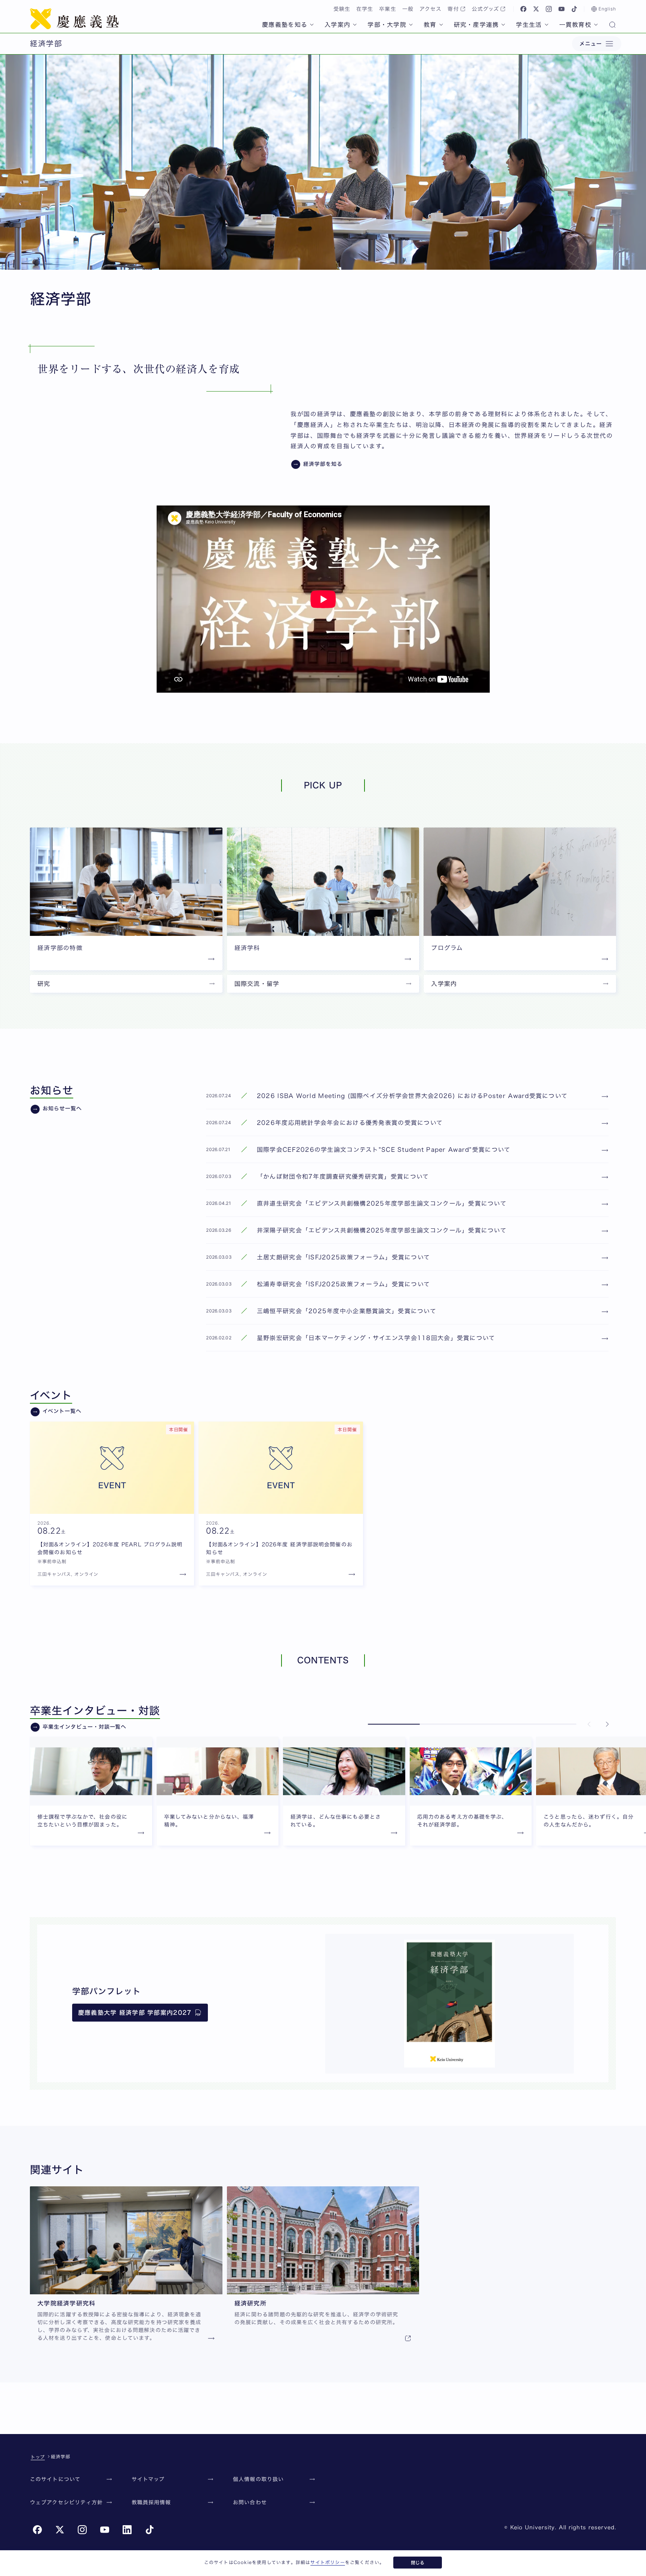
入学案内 (337, 25)
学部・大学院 (387, 25)
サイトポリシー (327, 2562)
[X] (536, 9)
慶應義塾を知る (285, 25)
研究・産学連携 (476, 25)
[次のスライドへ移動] (607, 1724)
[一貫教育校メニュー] (596, 25)
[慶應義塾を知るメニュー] (312, 25)
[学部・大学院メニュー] (411, 25)
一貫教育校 (575, 25)
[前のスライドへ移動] (589, 1724)
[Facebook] (523, 9)
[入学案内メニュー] (355, 25)
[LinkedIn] (127, 2530)
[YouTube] (562, 9)
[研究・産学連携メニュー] (503, 25)
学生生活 (529, 25)
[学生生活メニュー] (547, 25)
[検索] (612, 25)
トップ (38, 2457)
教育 (430, 25)
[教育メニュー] (441, 25)
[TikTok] (574, 9)
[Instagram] (549, 9)
